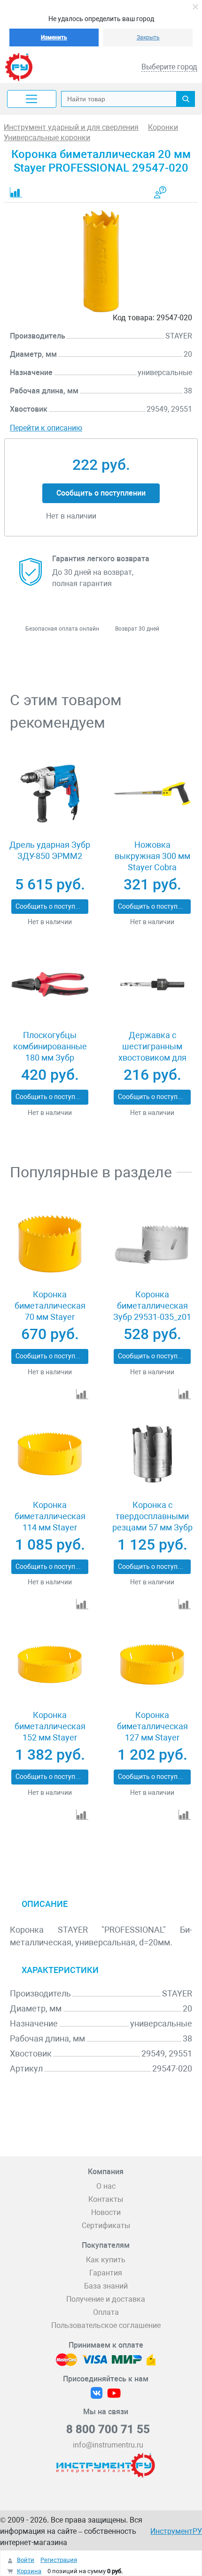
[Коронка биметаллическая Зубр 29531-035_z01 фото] (152, 1243)
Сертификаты (106, 2226)
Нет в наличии (50, 922)
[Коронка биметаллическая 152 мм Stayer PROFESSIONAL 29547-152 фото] (50, 1664)
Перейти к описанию (46, 428)
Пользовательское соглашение (106, 2325)
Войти (26, 2560)
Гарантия (106, 2273)
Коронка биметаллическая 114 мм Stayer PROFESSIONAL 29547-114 (50, 1527)
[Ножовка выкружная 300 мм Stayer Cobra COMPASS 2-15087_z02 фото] (152, 794)
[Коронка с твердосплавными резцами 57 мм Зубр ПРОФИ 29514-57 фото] (152, 1454)
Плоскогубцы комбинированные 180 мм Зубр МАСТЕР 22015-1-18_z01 (50, 1058)
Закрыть (148, 38)
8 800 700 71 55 (108, 2429)
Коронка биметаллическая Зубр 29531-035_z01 (152, 1306)
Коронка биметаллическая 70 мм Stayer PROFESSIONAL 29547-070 (50, 1317)
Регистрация (59, 2560)
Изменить (54, 38)
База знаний (106, 2286)
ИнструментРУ (176, 2531)
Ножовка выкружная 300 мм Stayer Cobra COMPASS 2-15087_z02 (152, 867)
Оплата (106, 2312)
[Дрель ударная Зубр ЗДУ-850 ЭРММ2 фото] (50, 794)
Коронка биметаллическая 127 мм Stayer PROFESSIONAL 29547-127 (152, 1737)
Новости (106, 2212)
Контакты (106, 2199)
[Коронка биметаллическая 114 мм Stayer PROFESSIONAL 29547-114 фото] (50, 1454)
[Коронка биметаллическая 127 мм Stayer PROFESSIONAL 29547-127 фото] (152, 1664)
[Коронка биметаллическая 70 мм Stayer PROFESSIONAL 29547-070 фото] (50, 1243)
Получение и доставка (106, 2299)
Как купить (106, 2260)
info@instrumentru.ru (108, 2445)
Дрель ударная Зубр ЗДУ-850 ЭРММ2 (50, 850)
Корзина (29, 2571)
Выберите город (169, 67)
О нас (106, 2186)
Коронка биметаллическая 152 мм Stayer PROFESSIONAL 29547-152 (50, 1737)
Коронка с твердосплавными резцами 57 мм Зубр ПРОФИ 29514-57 (152, 1522)
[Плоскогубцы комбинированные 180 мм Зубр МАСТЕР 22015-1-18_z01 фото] (50, 984)
